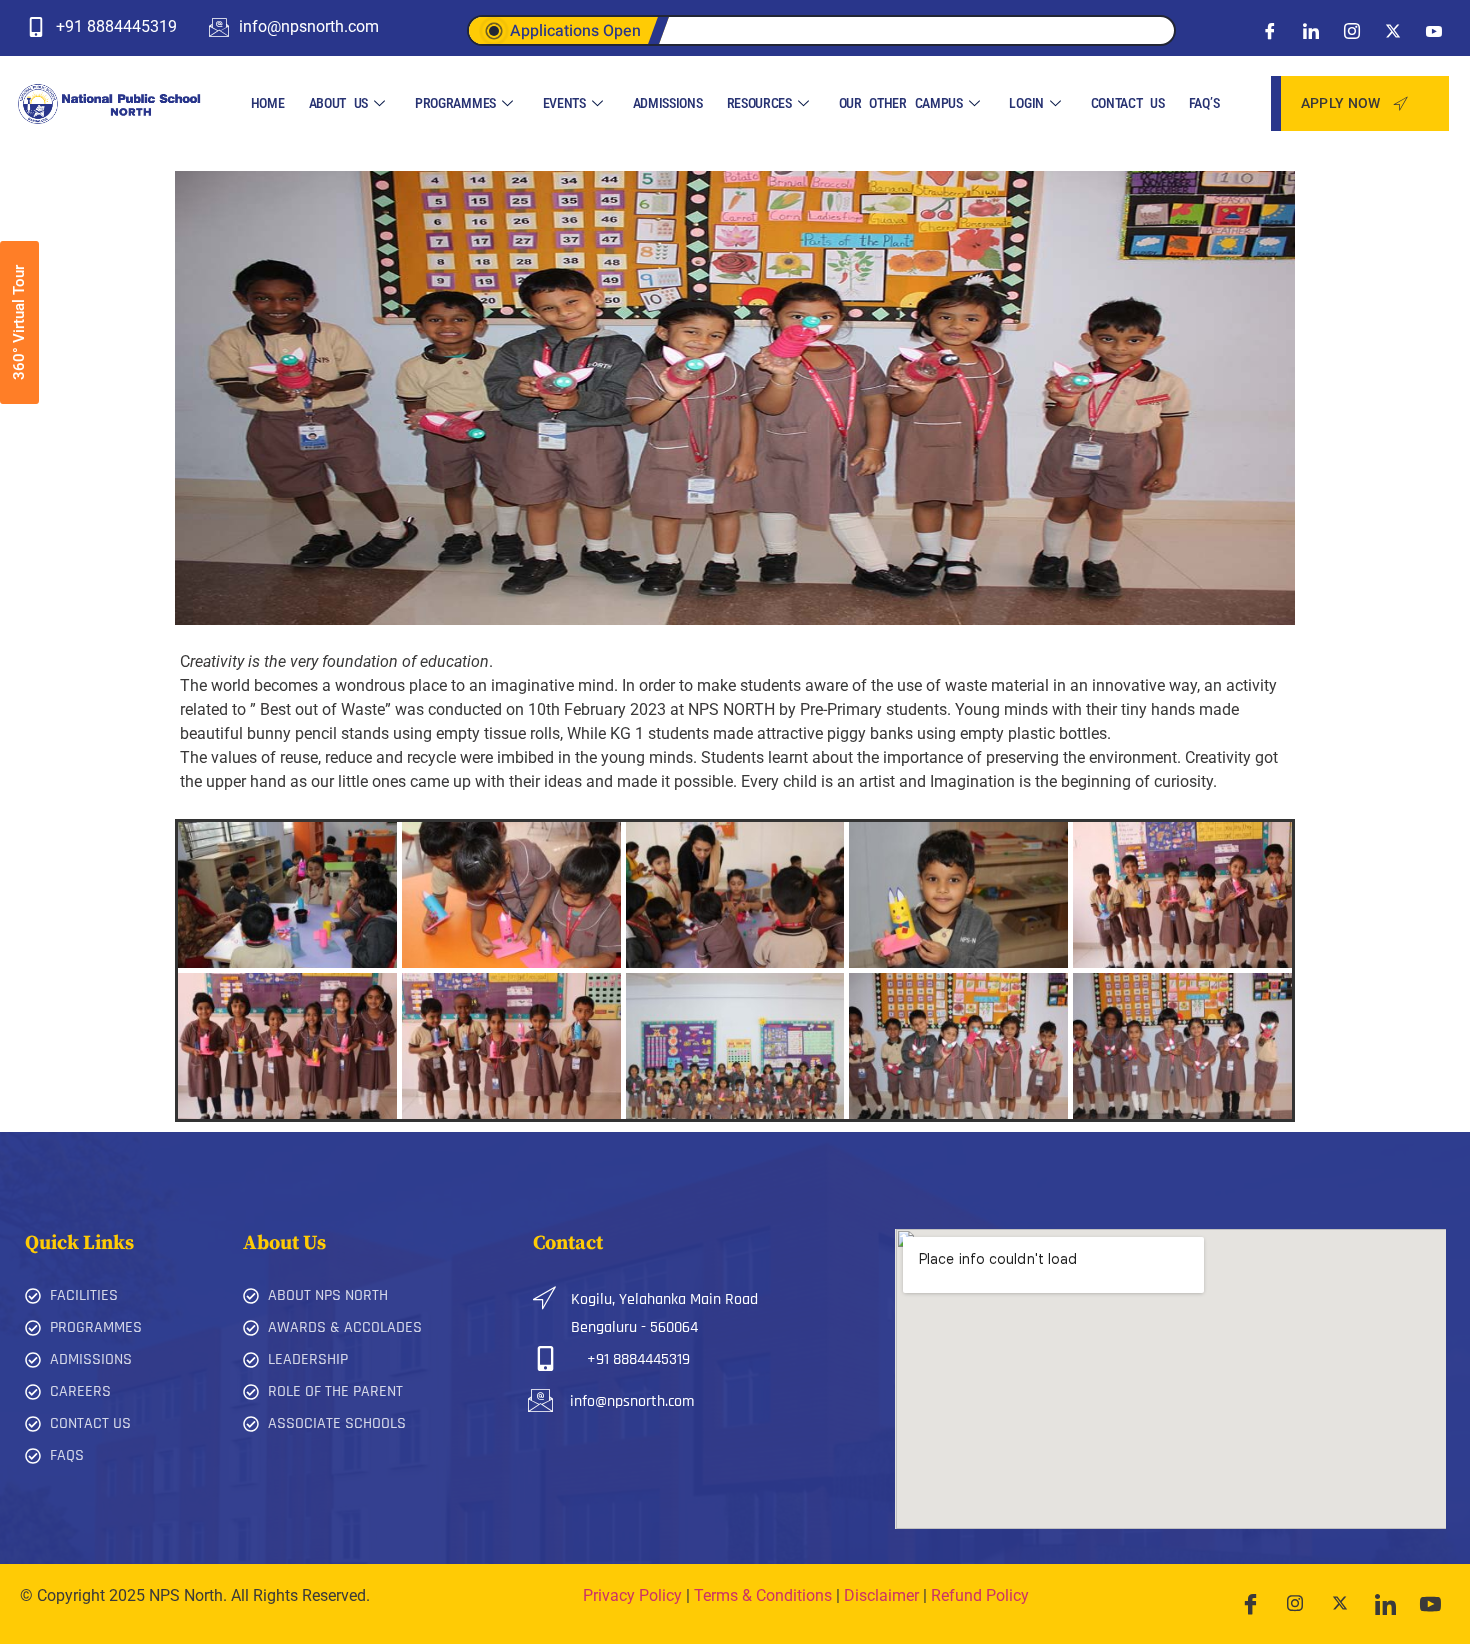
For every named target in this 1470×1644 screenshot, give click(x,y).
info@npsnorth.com (632, 1401)
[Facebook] (1270, 30)
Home (268, 103)
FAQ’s (1204, 103)
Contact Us (1128, 103)
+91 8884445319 (638, 1359)
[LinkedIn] (1311, 30)
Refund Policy (980, 1595)
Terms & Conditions (763, 1595)
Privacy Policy (632, 1595)
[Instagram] (1352, 30)
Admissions (668, 103)
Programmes (455, 103)
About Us (339, 103)
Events (564, 103)
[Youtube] (1434, 30)
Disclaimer (881, 1595)
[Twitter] (1393, 30)
